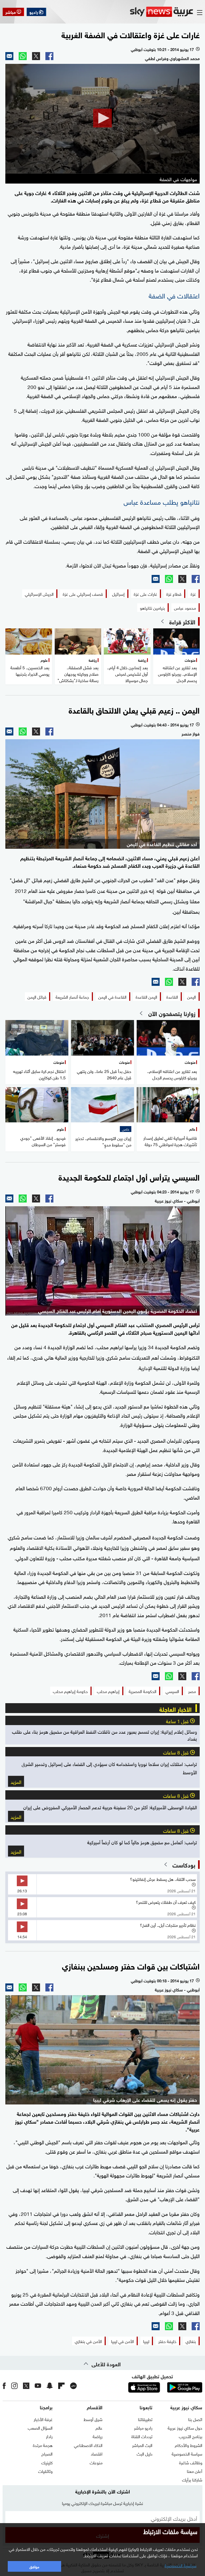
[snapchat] (50, 2386)
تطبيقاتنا (145, 2419)
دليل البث (145, 2453)
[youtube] (38, 2386)
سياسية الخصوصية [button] (180, 2565)
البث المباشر (142, 2445)
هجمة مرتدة (43, 2445)
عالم (99, 2427)
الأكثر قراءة (182, 621)
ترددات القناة (142, 2436)
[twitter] (26, 2386)
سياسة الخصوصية (187, 2453)
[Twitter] (36, 56)
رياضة (98, 2436)
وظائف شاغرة (191, 2462)
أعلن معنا (195, 2471)
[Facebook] (49, 56)
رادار (49, 2436)
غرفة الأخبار (43, 2419)
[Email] (9, 56)
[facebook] (4, 2386)
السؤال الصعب (40, 2427)
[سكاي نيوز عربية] (161, 12)
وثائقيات (45, 2471)
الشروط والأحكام (189, 2445)
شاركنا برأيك (192, 2479)
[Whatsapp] (23, 56)
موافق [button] (34, 2566)
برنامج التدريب (191, 2436)
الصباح (47, 2453)
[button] (102, 118)
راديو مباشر (143, 2427)
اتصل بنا (195, 2419)
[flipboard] (61, 2386)
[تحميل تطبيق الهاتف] (164, 2387)
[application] (102, 119)
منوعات (96, 2462)
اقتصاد (97, 2453)
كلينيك (47, 2462)
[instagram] (14, 2386)
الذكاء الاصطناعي (88, 2445)
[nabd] (73, 2386)
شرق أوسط (93, 2419)
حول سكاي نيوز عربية (185, 2427)
